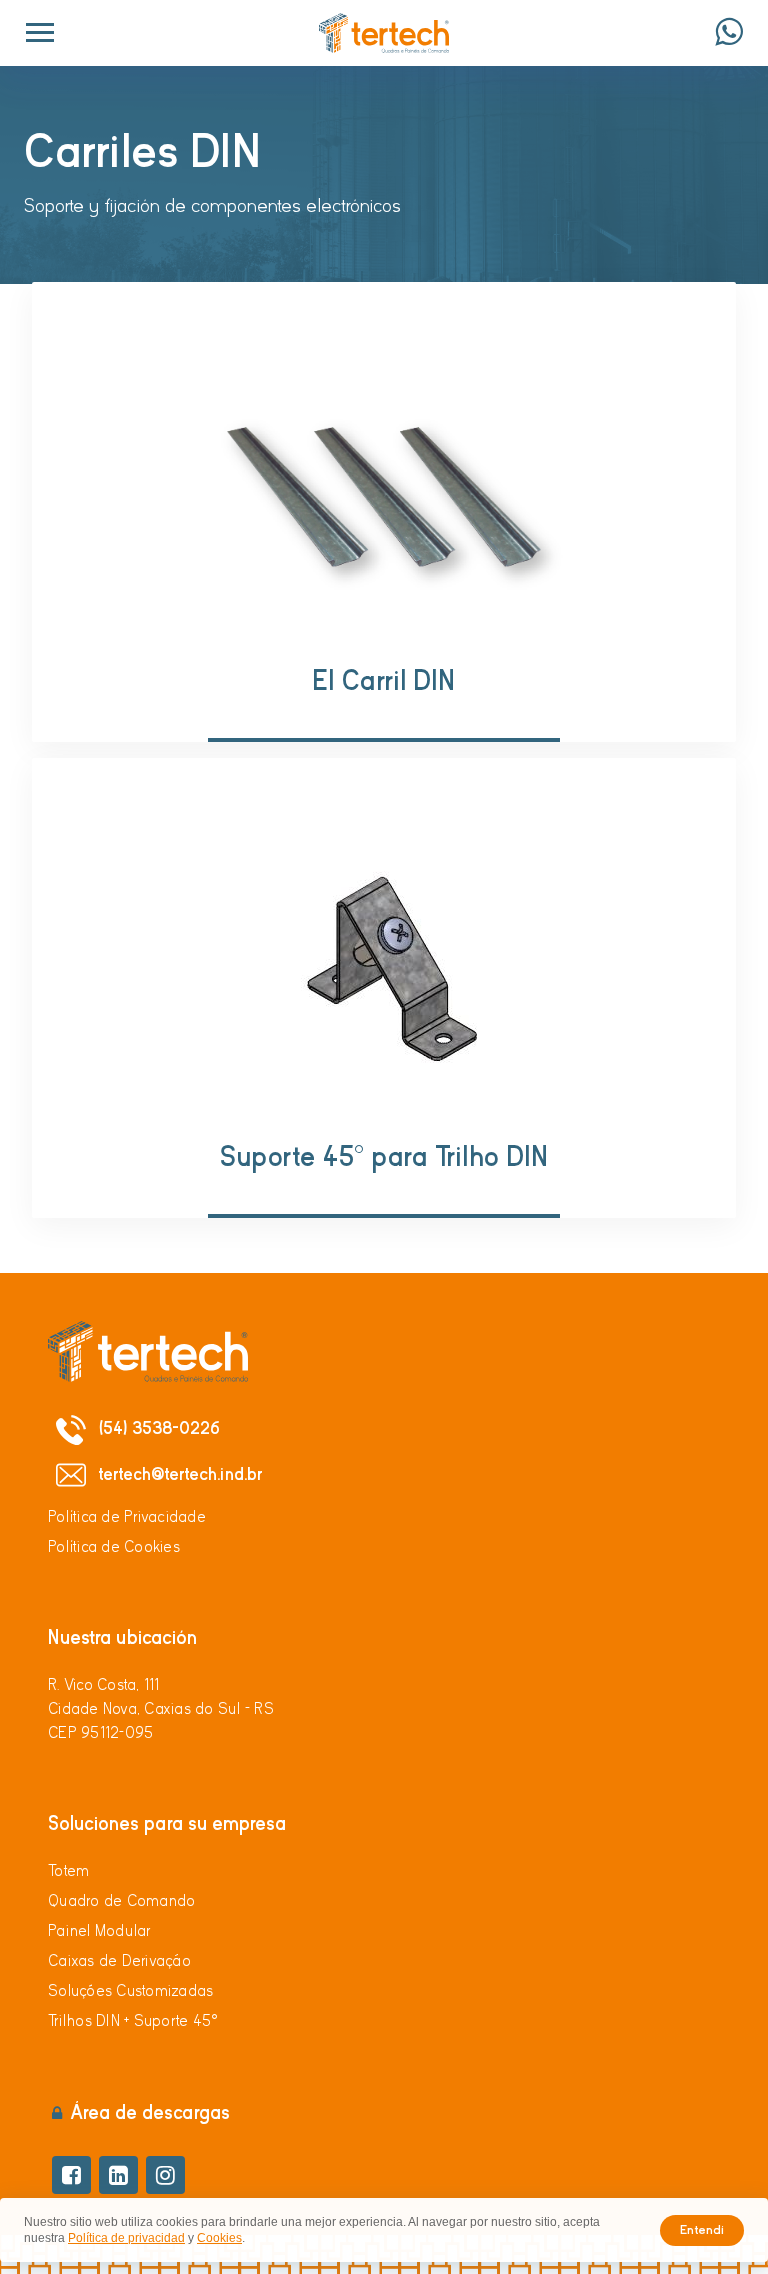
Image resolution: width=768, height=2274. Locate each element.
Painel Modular (100, 1931)
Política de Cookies (114, 1547)
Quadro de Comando (121, 1901)
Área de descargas (150, 2112)
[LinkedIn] (118, 2175)
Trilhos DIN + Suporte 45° (133, 2021)
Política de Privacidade (127, 1517)
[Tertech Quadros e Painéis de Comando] (384, 33)
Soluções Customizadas (130, 1991)
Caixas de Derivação (119, 1961)
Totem (68, 1871)
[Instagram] (165, 2175)
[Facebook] (71, 2175)
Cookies (219, 2238)
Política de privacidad (126, 2238)
